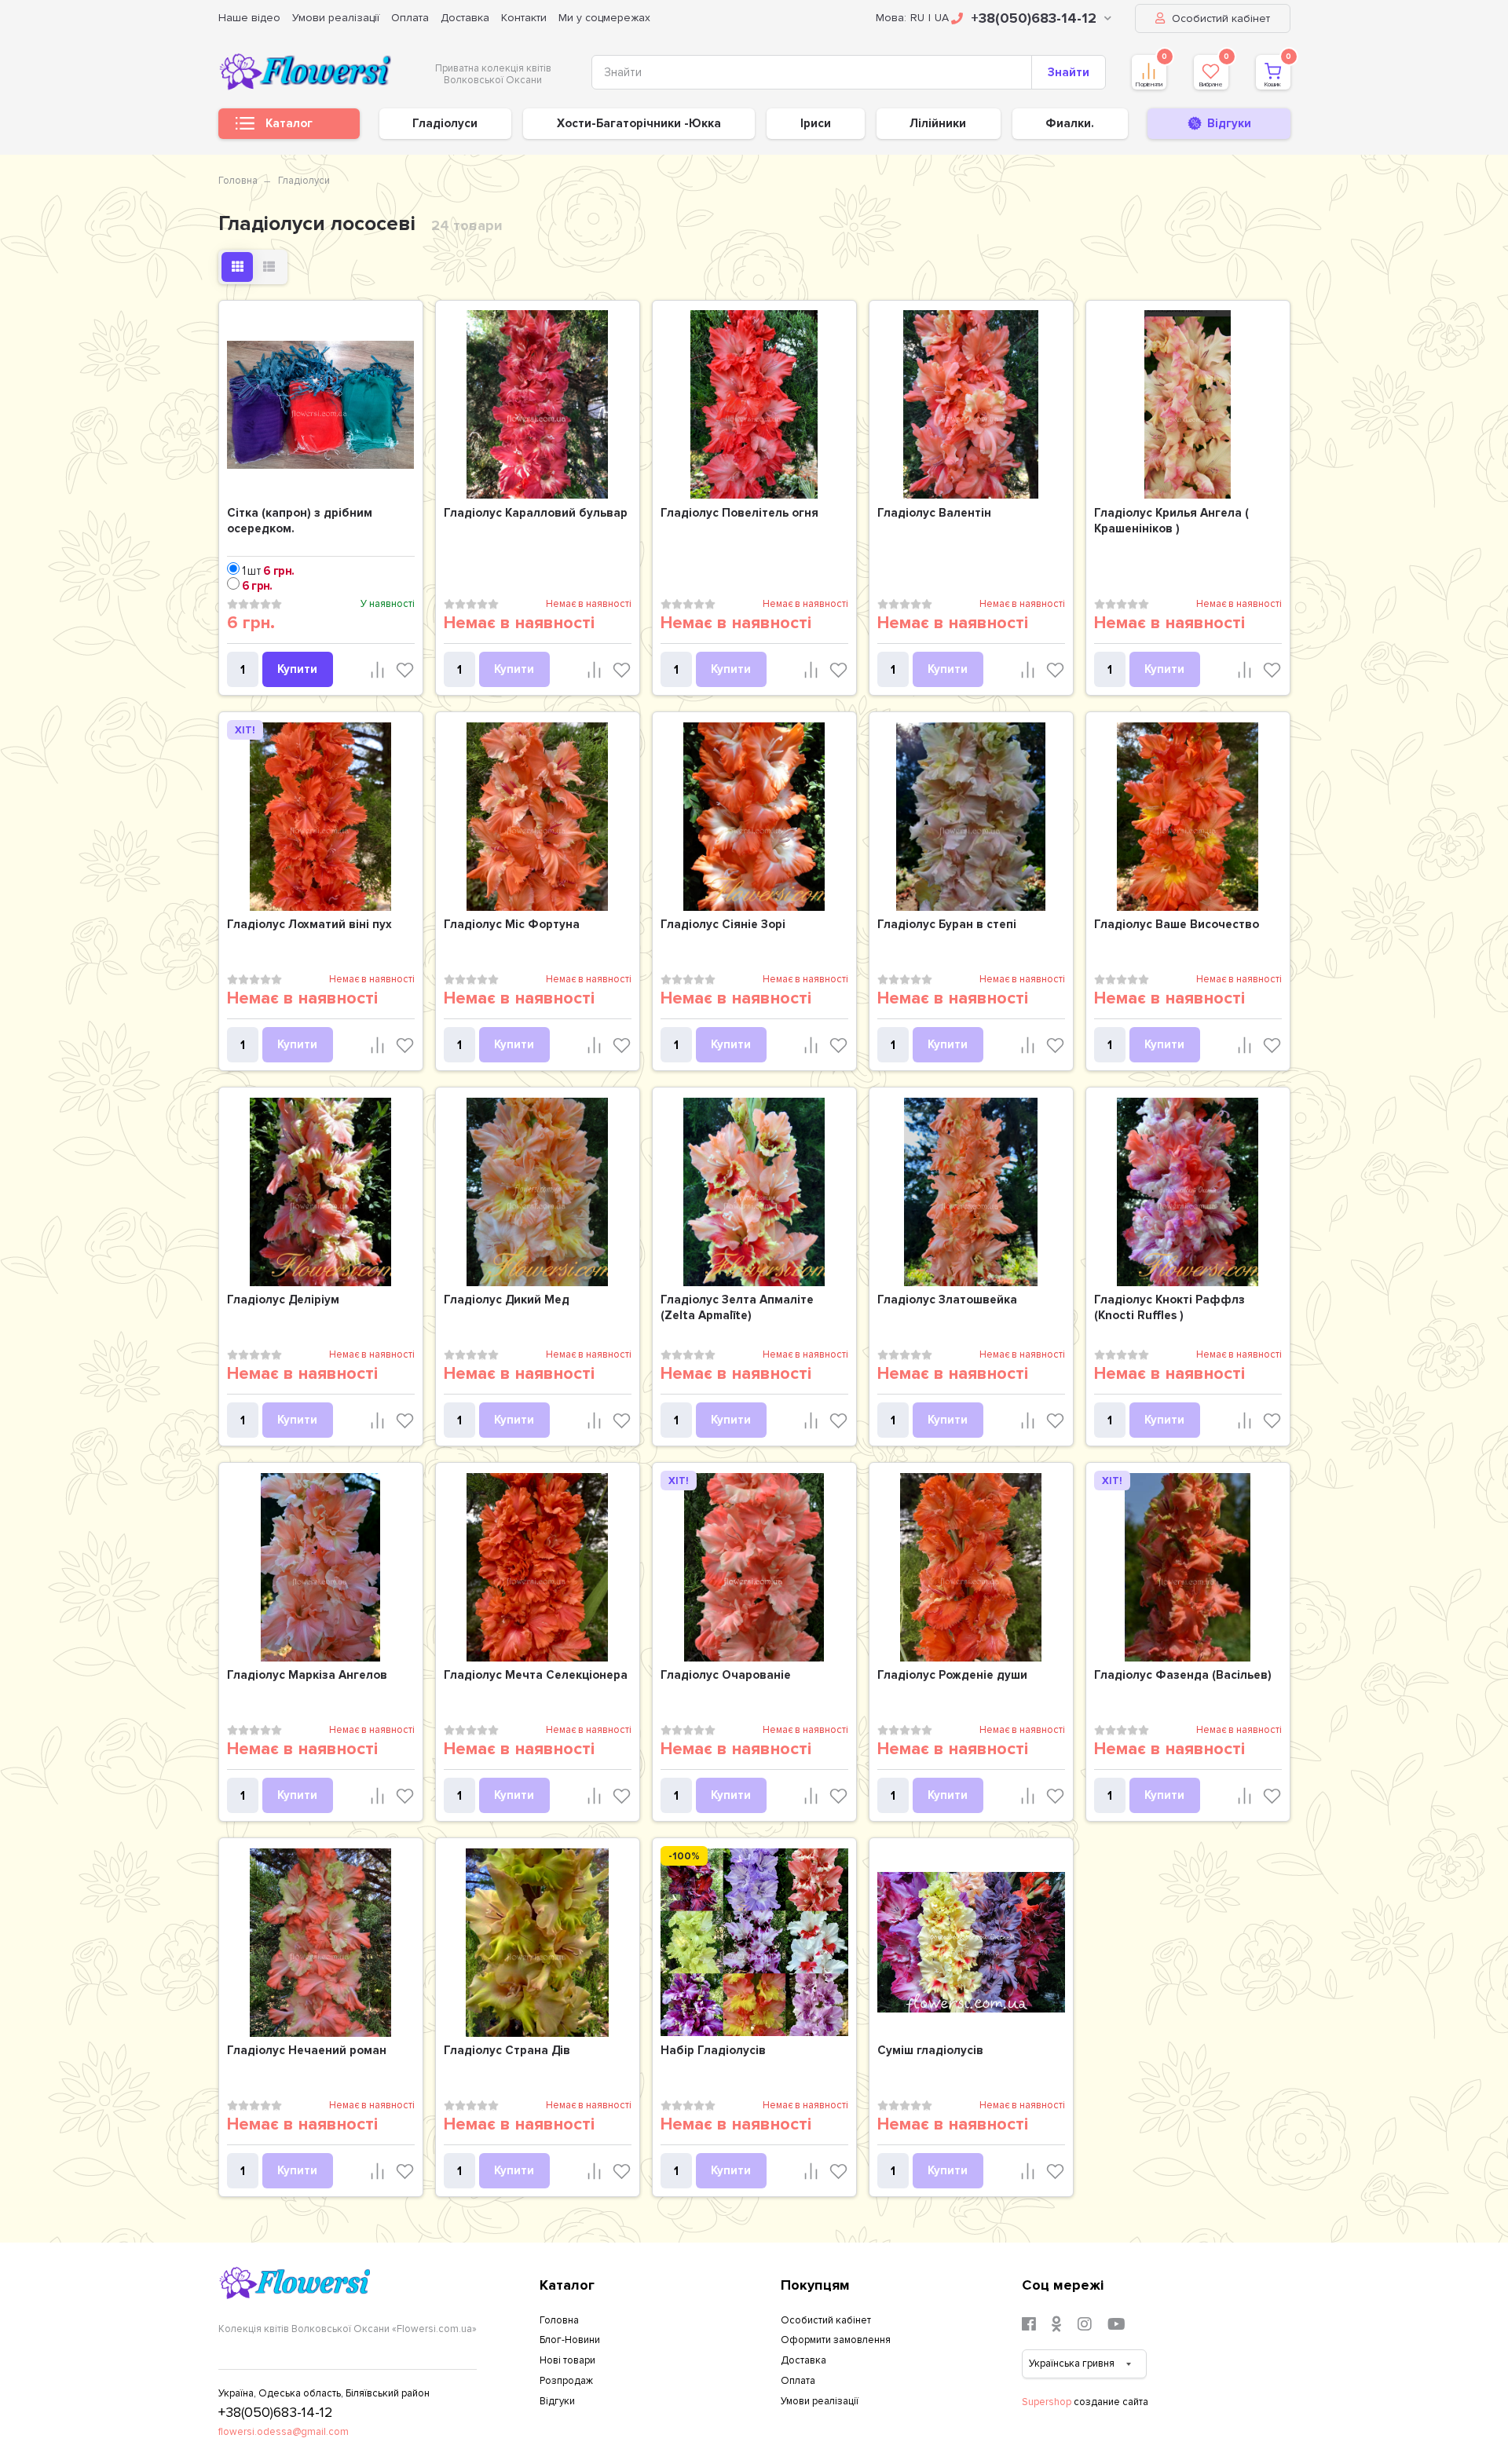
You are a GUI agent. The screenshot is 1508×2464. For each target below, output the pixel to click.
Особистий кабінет (1219, 18)
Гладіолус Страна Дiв (507, 2050)
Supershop (1047, 2402)
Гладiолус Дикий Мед (507, 1300)
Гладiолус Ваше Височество (1177, 924)
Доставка (465, 18)
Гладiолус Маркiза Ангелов (307, 1675)
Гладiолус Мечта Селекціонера (536, 1675)
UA (942, 18)
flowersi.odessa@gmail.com (284, 2432)
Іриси (816, 123)
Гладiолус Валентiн (934, 513)
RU (917, 18)
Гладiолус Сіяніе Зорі (723, 924)
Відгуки (557, 2401)
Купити (297, 669)
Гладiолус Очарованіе (726, 1675)
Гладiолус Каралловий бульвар (536, 513)
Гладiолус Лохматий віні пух (309, 924)
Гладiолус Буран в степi (947, 924)
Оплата (410, 18)
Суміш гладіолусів (930, 2050)
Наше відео (249, 18)
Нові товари (567, 2360)
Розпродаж (566, 2381)
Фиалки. (1070, 123)
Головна (238, 181)
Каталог (289, 123)
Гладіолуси (445, 123)
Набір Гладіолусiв (713, 2050)
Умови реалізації (336, 18)
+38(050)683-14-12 (1034, 18)
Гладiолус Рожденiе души (952, 1675)
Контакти (524, 18)
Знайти (1069, 72)
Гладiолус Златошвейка (947, 1300)
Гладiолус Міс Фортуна (512, 924)
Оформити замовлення (836, 2340)
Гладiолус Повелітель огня (739, 513)
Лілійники (938, 123)
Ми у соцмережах (604, 18)
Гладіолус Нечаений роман (307, 2050)
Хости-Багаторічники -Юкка (639, 123)
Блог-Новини (570, 2340)
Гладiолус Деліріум (283, 1300)
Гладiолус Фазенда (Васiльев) (1183, 1675)
